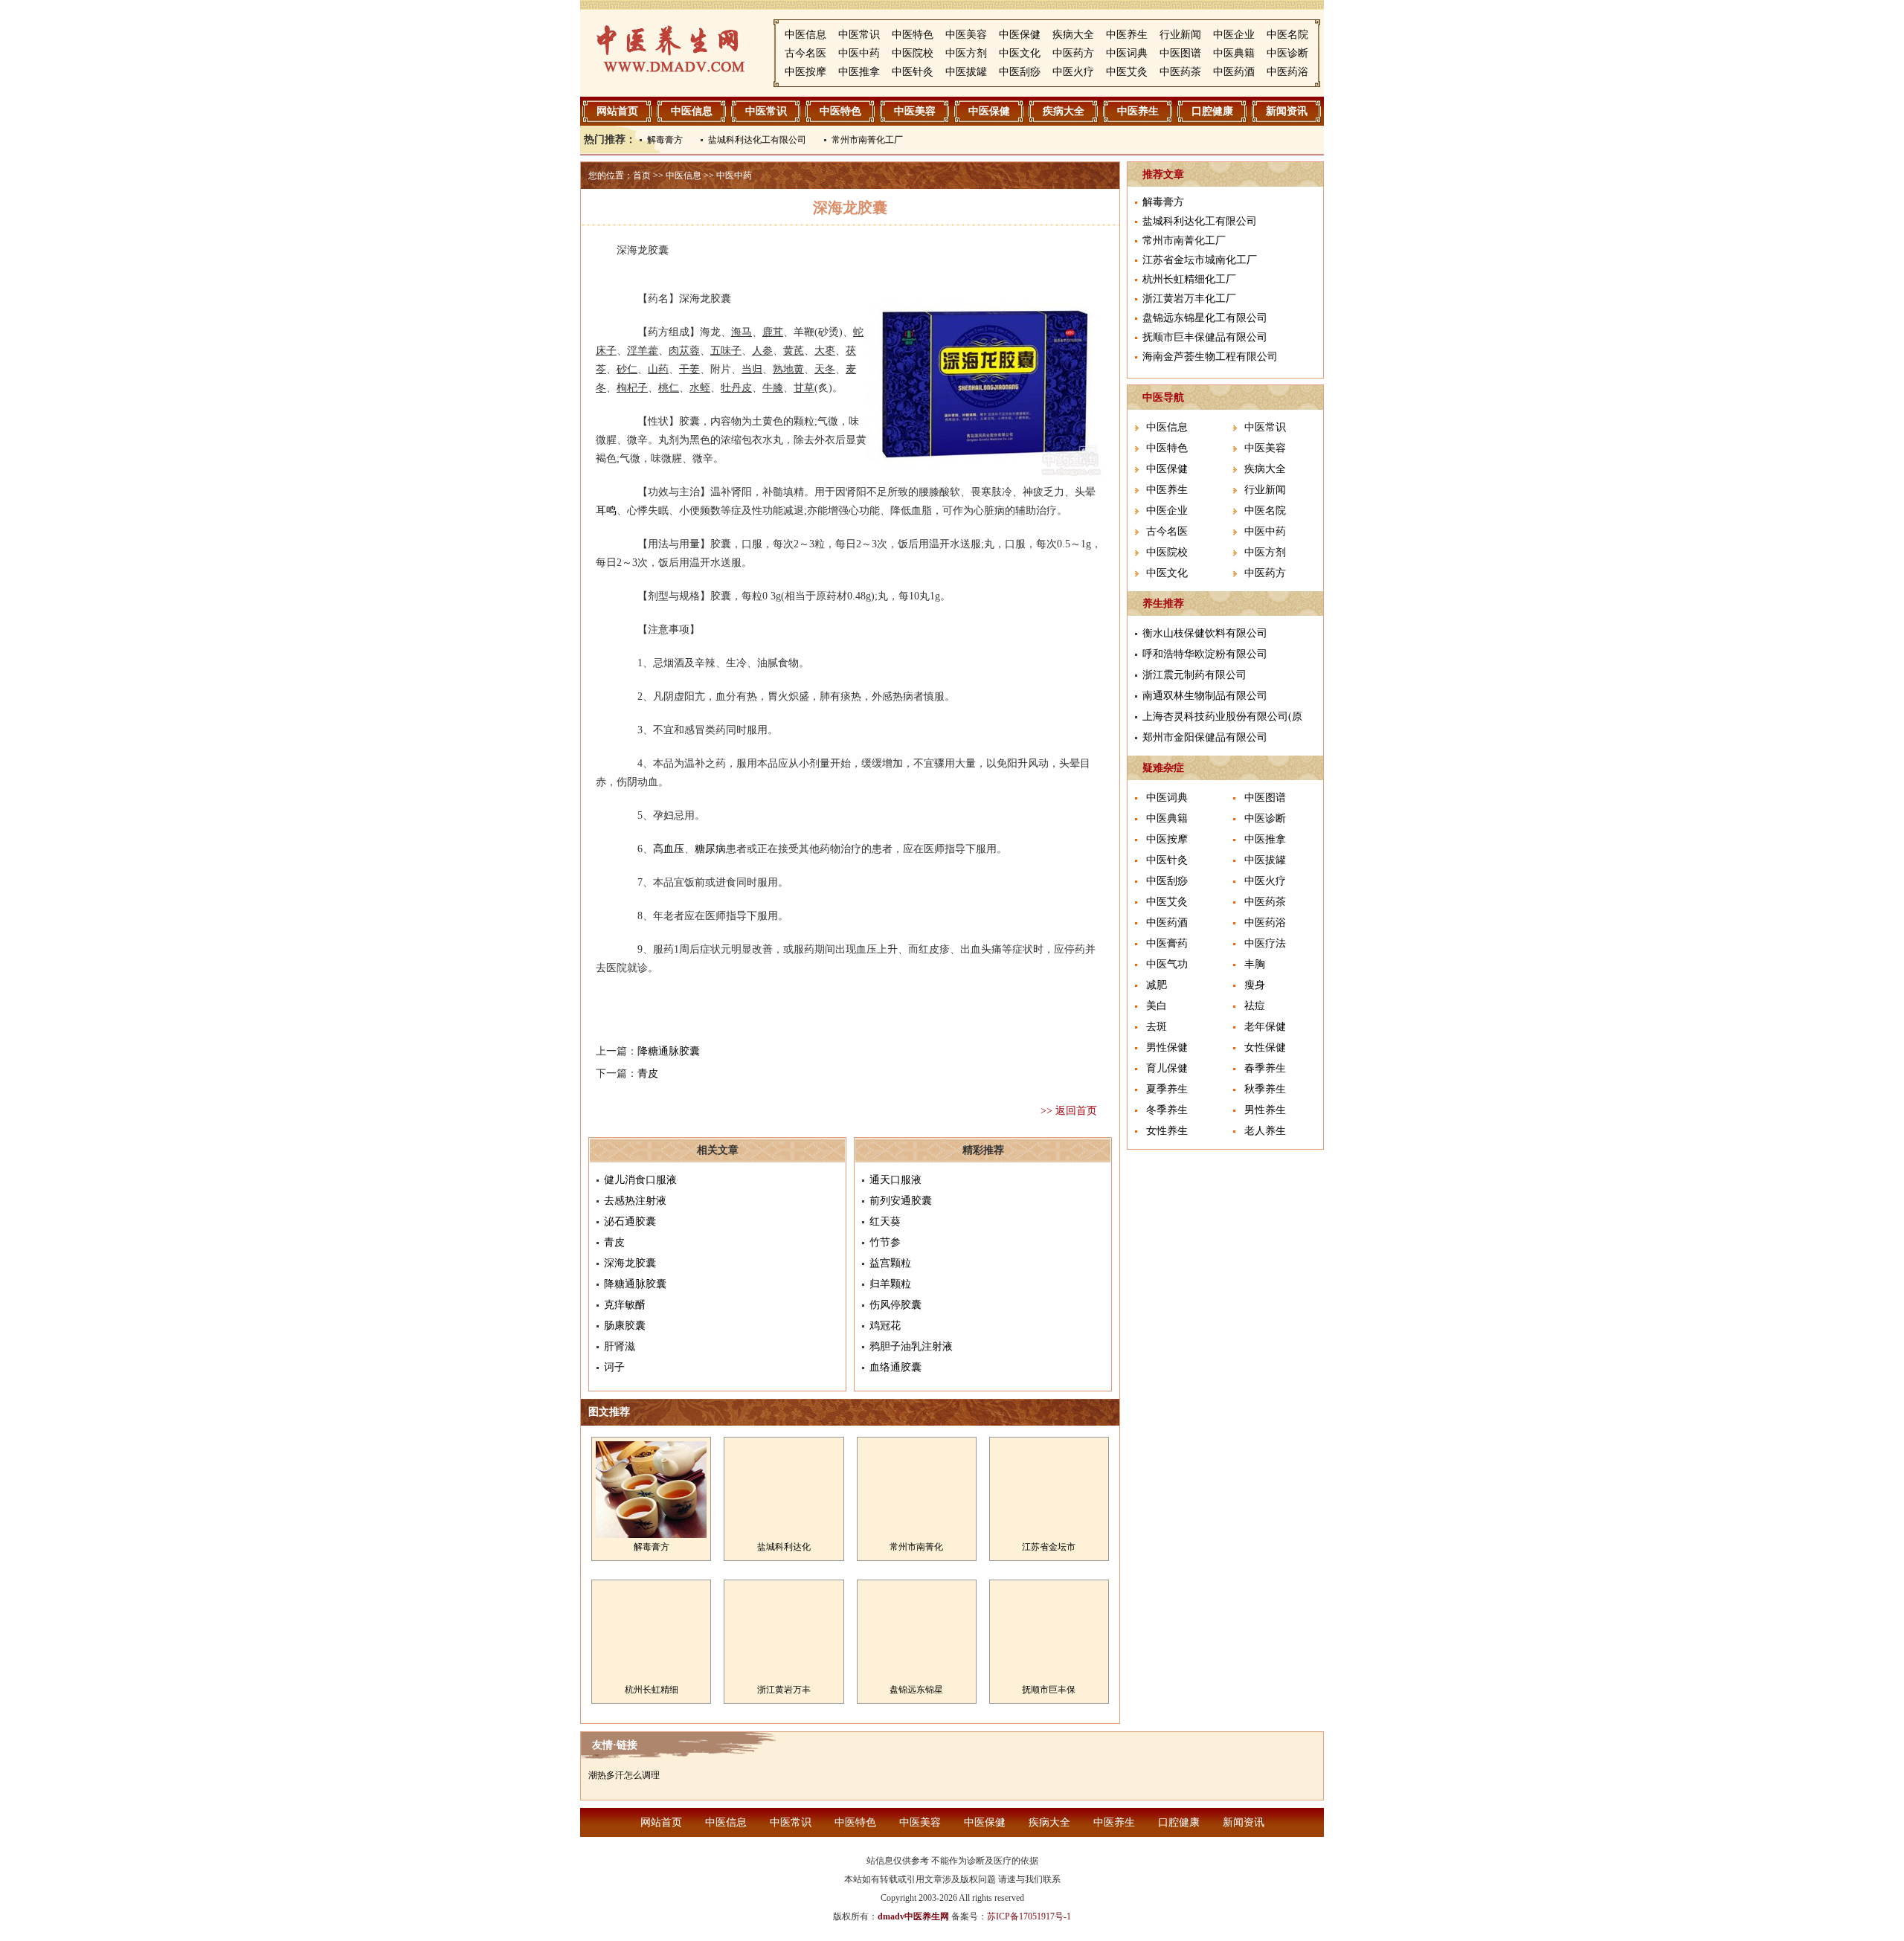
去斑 (1157, 1027)
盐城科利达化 (784, 1547)
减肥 (1157, 985)
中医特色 (913, 35)
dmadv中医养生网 (913, 1916)
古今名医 (805, 53)
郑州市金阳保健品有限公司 (1205, 737)
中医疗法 (1265, 943)
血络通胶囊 (895, 1367)
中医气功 (1167, 964)
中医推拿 (859, 72)
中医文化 (1020, 53)
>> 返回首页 (1069, 1111)
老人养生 (1265, 1131)
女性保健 (1265, 1047)
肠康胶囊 (625, 1326)
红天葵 (885, 1221)
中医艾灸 (1127, 72)
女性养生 (1167, 1131)
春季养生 (1265, 1068)
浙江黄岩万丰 (784, 1690)
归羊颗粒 (890, 1284)
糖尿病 (710, 849)
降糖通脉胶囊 (669, 1051)
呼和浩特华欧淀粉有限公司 (1205, 654)
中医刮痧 (1020, 72)
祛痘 (1255, 1006)
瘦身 (1255, 985)
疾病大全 (1073, 35)
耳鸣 (606, 511)
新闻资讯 (1287, 111)
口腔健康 (1212, 111)
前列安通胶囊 (901, 1201)
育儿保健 (1167, 1068)
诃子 (614, 1367)
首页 (642, 176)
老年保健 (1265, 1027)
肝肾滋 (620, 1346)
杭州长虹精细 (652, 1690)
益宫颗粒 (890, 1263)
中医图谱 (1180, 53)
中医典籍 (1234, 53)
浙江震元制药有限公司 (1194, 675)
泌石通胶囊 (630, 1221)
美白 (1157, 1006)
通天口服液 (895, 1180)
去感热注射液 (635, 1201)
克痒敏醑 (625, 1305)
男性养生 (1265, 1110)
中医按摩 (805, 72)
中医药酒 (1234, 72)
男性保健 (1167, 1047)
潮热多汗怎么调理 (624, 1775)
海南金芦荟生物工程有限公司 (1210, 357)
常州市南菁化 (916, 1547)
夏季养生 (1167, 1089)
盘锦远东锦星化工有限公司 (1205, 318)
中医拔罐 (966, 72)
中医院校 (913, 53)
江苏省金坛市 (1049, 1547)
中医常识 (859, 35)
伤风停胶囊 (895, 1305)
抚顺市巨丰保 (1049, 1690)
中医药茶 (1180, 72)
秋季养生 (1265, 1089)
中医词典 (1127, 53)
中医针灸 (913, 72)
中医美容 (966, 35)
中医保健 (1020, 35)
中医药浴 (1287, 72)
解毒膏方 (665, 140)
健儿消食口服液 (640, 1180)
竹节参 (885, 1242)
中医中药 (859, 53)
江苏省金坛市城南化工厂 (1200, 260)
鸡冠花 (885, 1326)
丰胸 (1255, 964)
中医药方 (1073, 53)
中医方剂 (966, 53)
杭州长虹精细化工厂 (1189, 279)
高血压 (669, 849)
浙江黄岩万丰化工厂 (1189, 299)
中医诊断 (1287, 53)
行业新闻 (1180, 35)
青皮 (648, 1073)
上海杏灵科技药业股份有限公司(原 (1222, 717)
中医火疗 (1073, 72)
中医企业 (1234, 35)
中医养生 (1127, 35)
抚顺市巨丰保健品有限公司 (1205, 337)
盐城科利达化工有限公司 (757, 140)
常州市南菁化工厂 (867, 140)
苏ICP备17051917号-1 (1029, 1916)
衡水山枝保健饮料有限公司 (1205, 633)
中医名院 (1287, 35)
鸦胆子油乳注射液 (911, 1346)
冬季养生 (1167, 1110)
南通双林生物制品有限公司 (1205, 696)
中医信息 (805, 35)
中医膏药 (1167, 943)
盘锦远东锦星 (916, 1690)
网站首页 (617, 111)
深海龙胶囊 (630, 1263)
